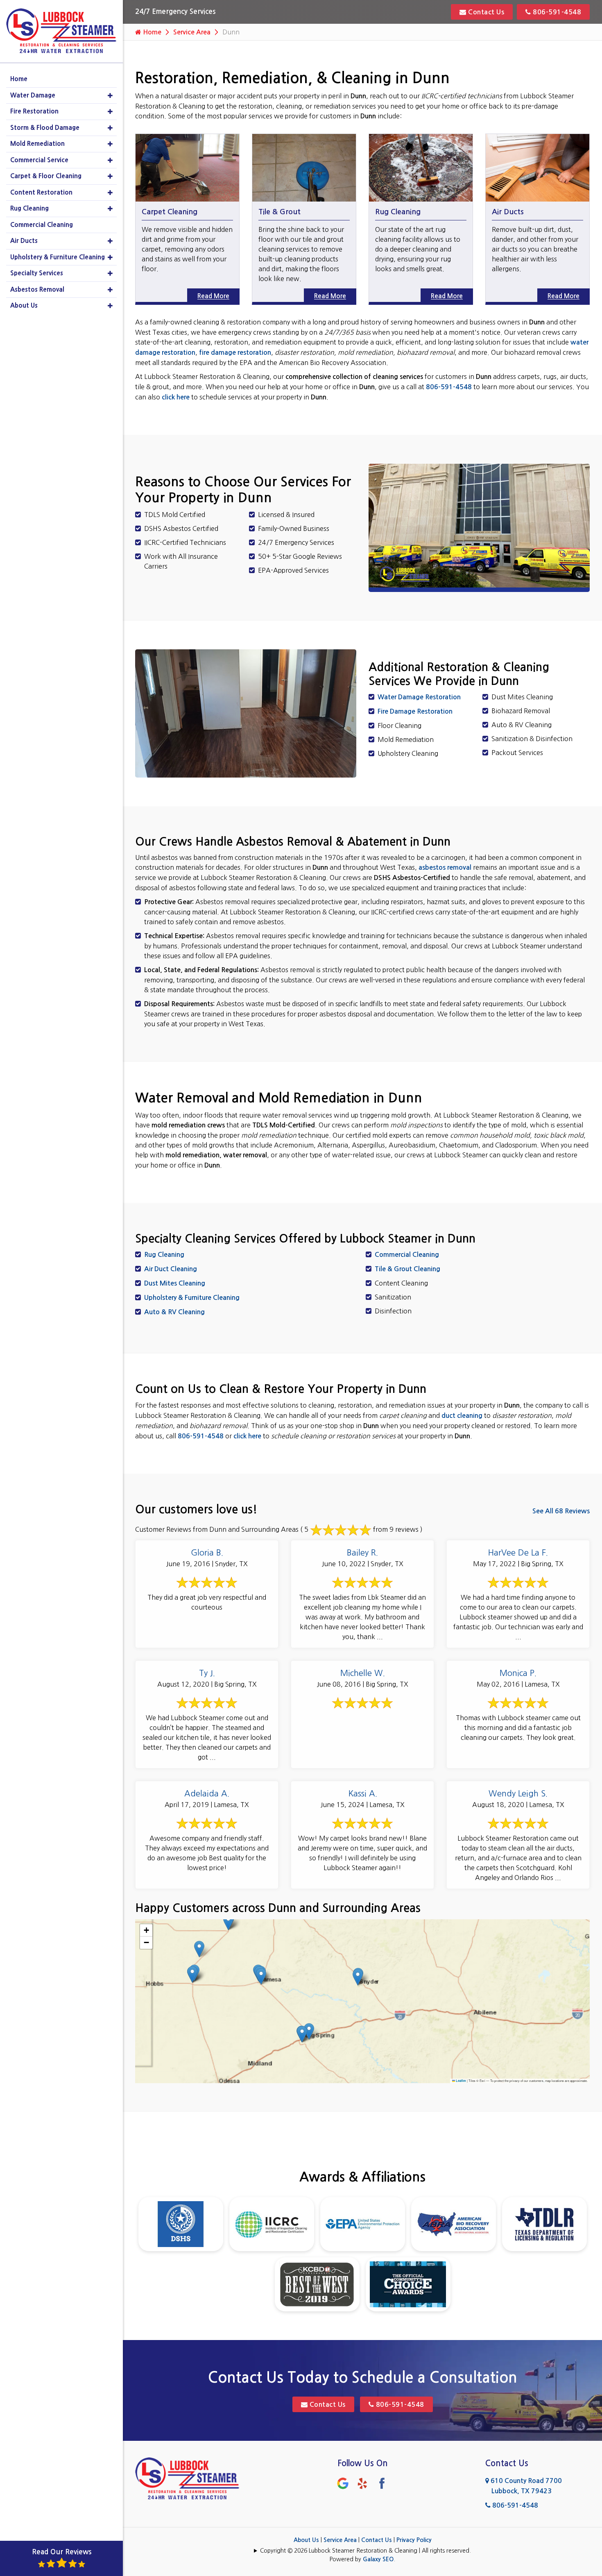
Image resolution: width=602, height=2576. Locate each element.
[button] (228, 1922)
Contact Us (485, 12)
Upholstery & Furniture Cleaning (192, 1298)
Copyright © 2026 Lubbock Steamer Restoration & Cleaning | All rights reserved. (365, 2551)
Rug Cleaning (398, 212)
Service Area (192, 32)
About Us (306, 2540)
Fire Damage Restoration (415, 711)
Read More (218, 296)
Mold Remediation (37, 144)
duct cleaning (462, 1416)
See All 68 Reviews (561, 1511)
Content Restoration (41, 192)
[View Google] (343, 2483)
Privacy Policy (414, 2540)
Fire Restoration (34, 111)
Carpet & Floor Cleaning (46, 176)
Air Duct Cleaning (171, 1269)
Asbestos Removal (37, 289)
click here (176, 397)
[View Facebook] (382, 2483)
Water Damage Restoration (419, 697)
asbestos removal (445, 867)
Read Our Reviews (62, 2552)
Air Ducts (508, 212)
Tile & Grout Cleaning (407, 1269)
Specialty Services (37, 273)
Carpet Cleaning (170, 212)
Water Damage (33, 95)
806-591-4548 (556, 12)
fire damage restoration (235, 353)
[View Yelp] (362, 2483)
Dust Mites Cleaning (175, 1283)
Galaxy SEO (378, 2559)
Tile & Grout (279, 212)
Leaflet (461, 2081)
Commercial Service (39, 160)
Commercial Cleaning (407, 1255)
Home (151, 32)
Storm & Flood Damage (45, 128)
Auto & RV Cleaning (174, 1312)
